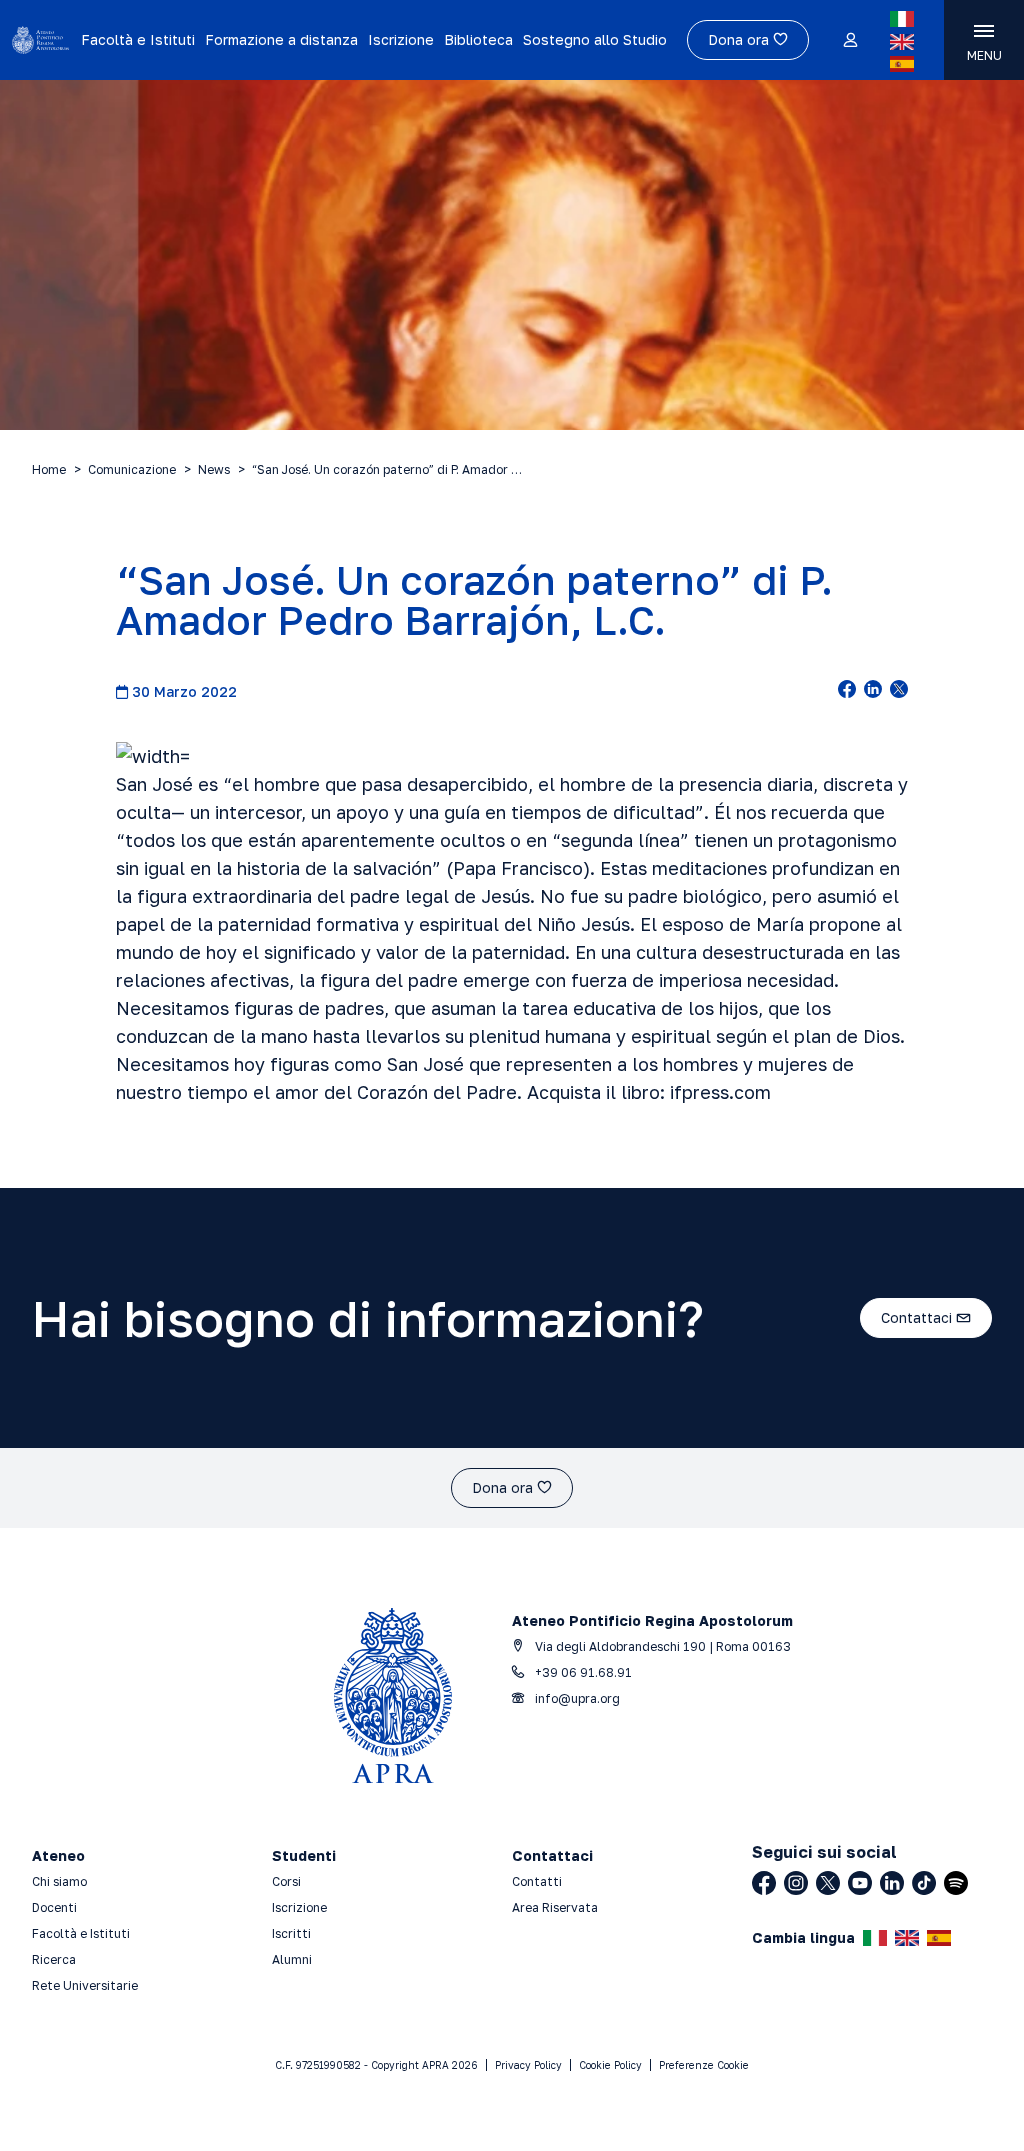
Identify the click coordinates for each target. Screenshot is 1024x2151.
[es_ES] (902, 64)
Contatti (537, 1881)
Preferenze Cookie (704, 2065)
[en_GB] (902, 42)
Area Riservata (555, 1907)
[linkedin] (873, 691)
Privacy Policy (528, 2065)
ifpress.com (720, 1092)
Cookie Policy (610, 2065)
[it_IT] (902, 19)
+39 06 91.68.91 (582, 1672)
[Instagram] (796, 1883)
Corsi (286, 1881)
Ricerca (54, 1959)
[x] (899, 691)
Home (49, 469)
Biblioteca (478, 39)
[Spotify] (956, 1883)
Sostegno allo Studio (595, 39)
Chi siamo (59, 1881)
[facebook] (847, 691)
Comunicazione (132, 469)
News (214, 469)
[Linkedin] (892, 1883)
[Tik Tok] (924, 1883)
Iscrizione (401, 39)
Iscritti (291, 1933)
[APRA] (40, 40)
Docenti (54, 1907)
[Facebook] (764, 1883)
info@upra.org (576, 1698)
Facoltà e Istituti (138, 39)
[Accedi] (849, 41)
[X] (828, 1883)
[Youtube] (860, 1883)
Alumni (292, 1959)
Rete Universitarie (85, 1985)
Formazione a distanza (281, 39)
